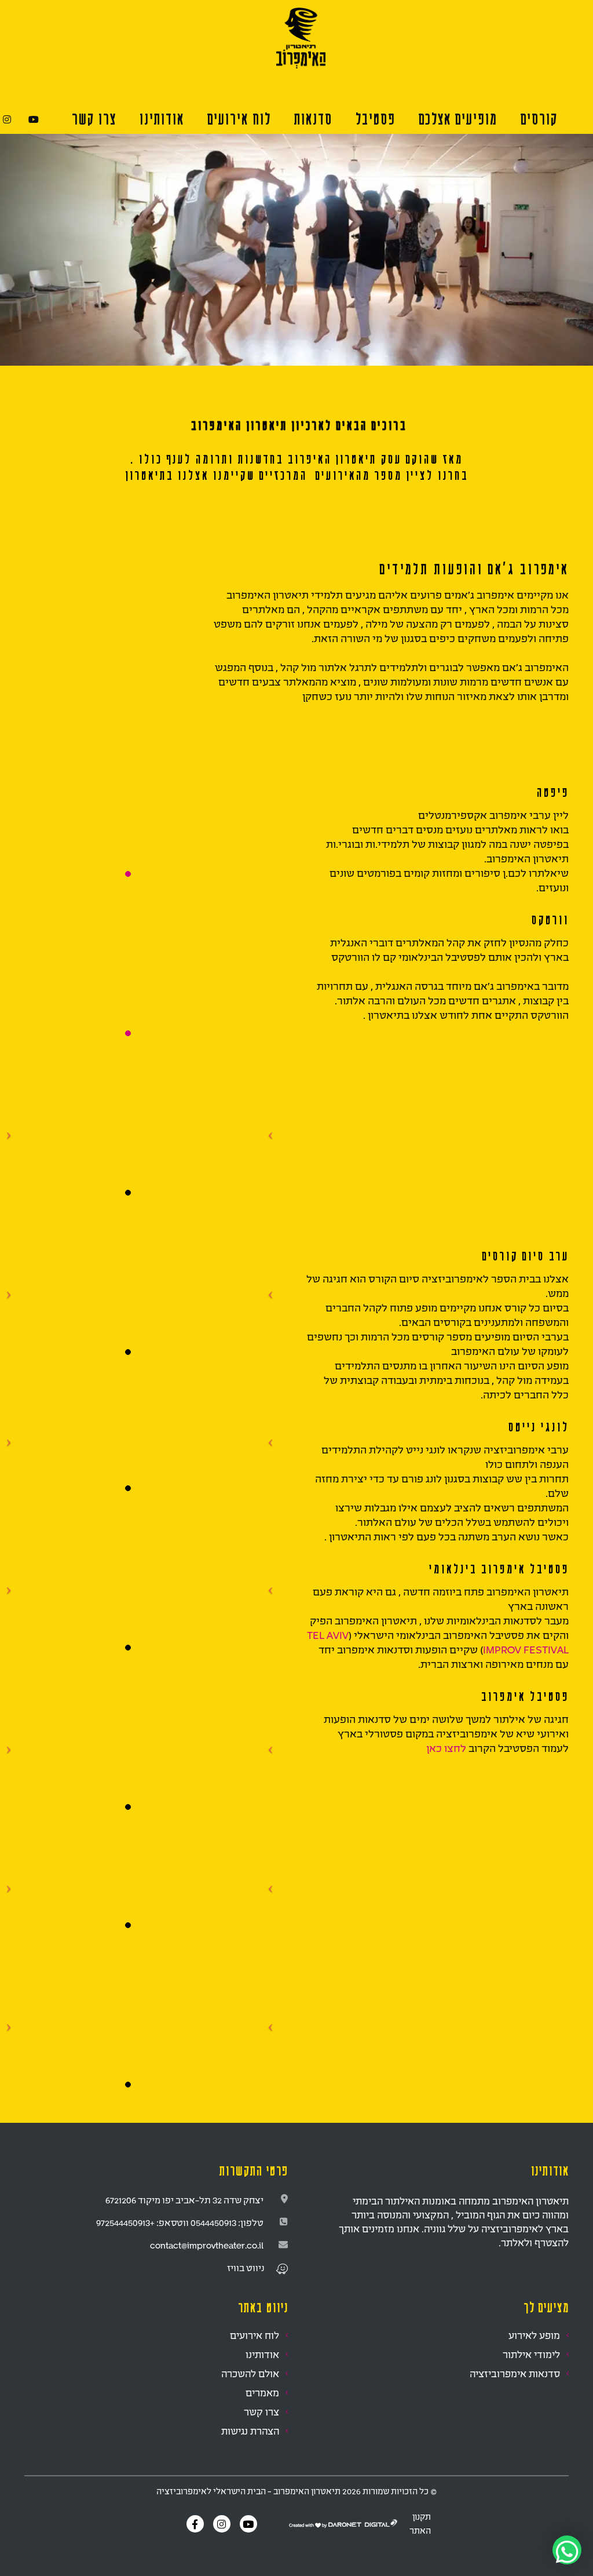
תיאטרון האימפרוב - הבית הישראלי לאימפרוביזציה (248, 2491)
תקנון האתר (420, 2524)
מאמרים (262, 2393)
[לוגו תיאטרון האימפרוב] (301, 37)
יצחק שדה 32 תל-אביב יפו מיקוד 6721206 (184, 2200)
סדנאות (313, 119)
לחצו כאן (446, 1748)
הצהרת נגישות (250, 2431)
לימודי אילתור (531, 2354)
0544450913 (213, 2222)
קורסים (539, 119)
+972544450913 (125, 2222)
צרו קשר (94, 119)
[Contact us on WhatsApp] (567, 2550)
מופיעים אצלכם (457, 119)
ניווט (255, 2268)
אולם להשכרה (250, 2373)
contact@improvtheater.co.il (207, 2245)
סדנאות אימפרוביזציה (515, 2373)
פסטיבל (375, 119)
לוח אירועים (239, 119)
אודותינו (262, 2354)
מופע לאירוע (534, 2335)
